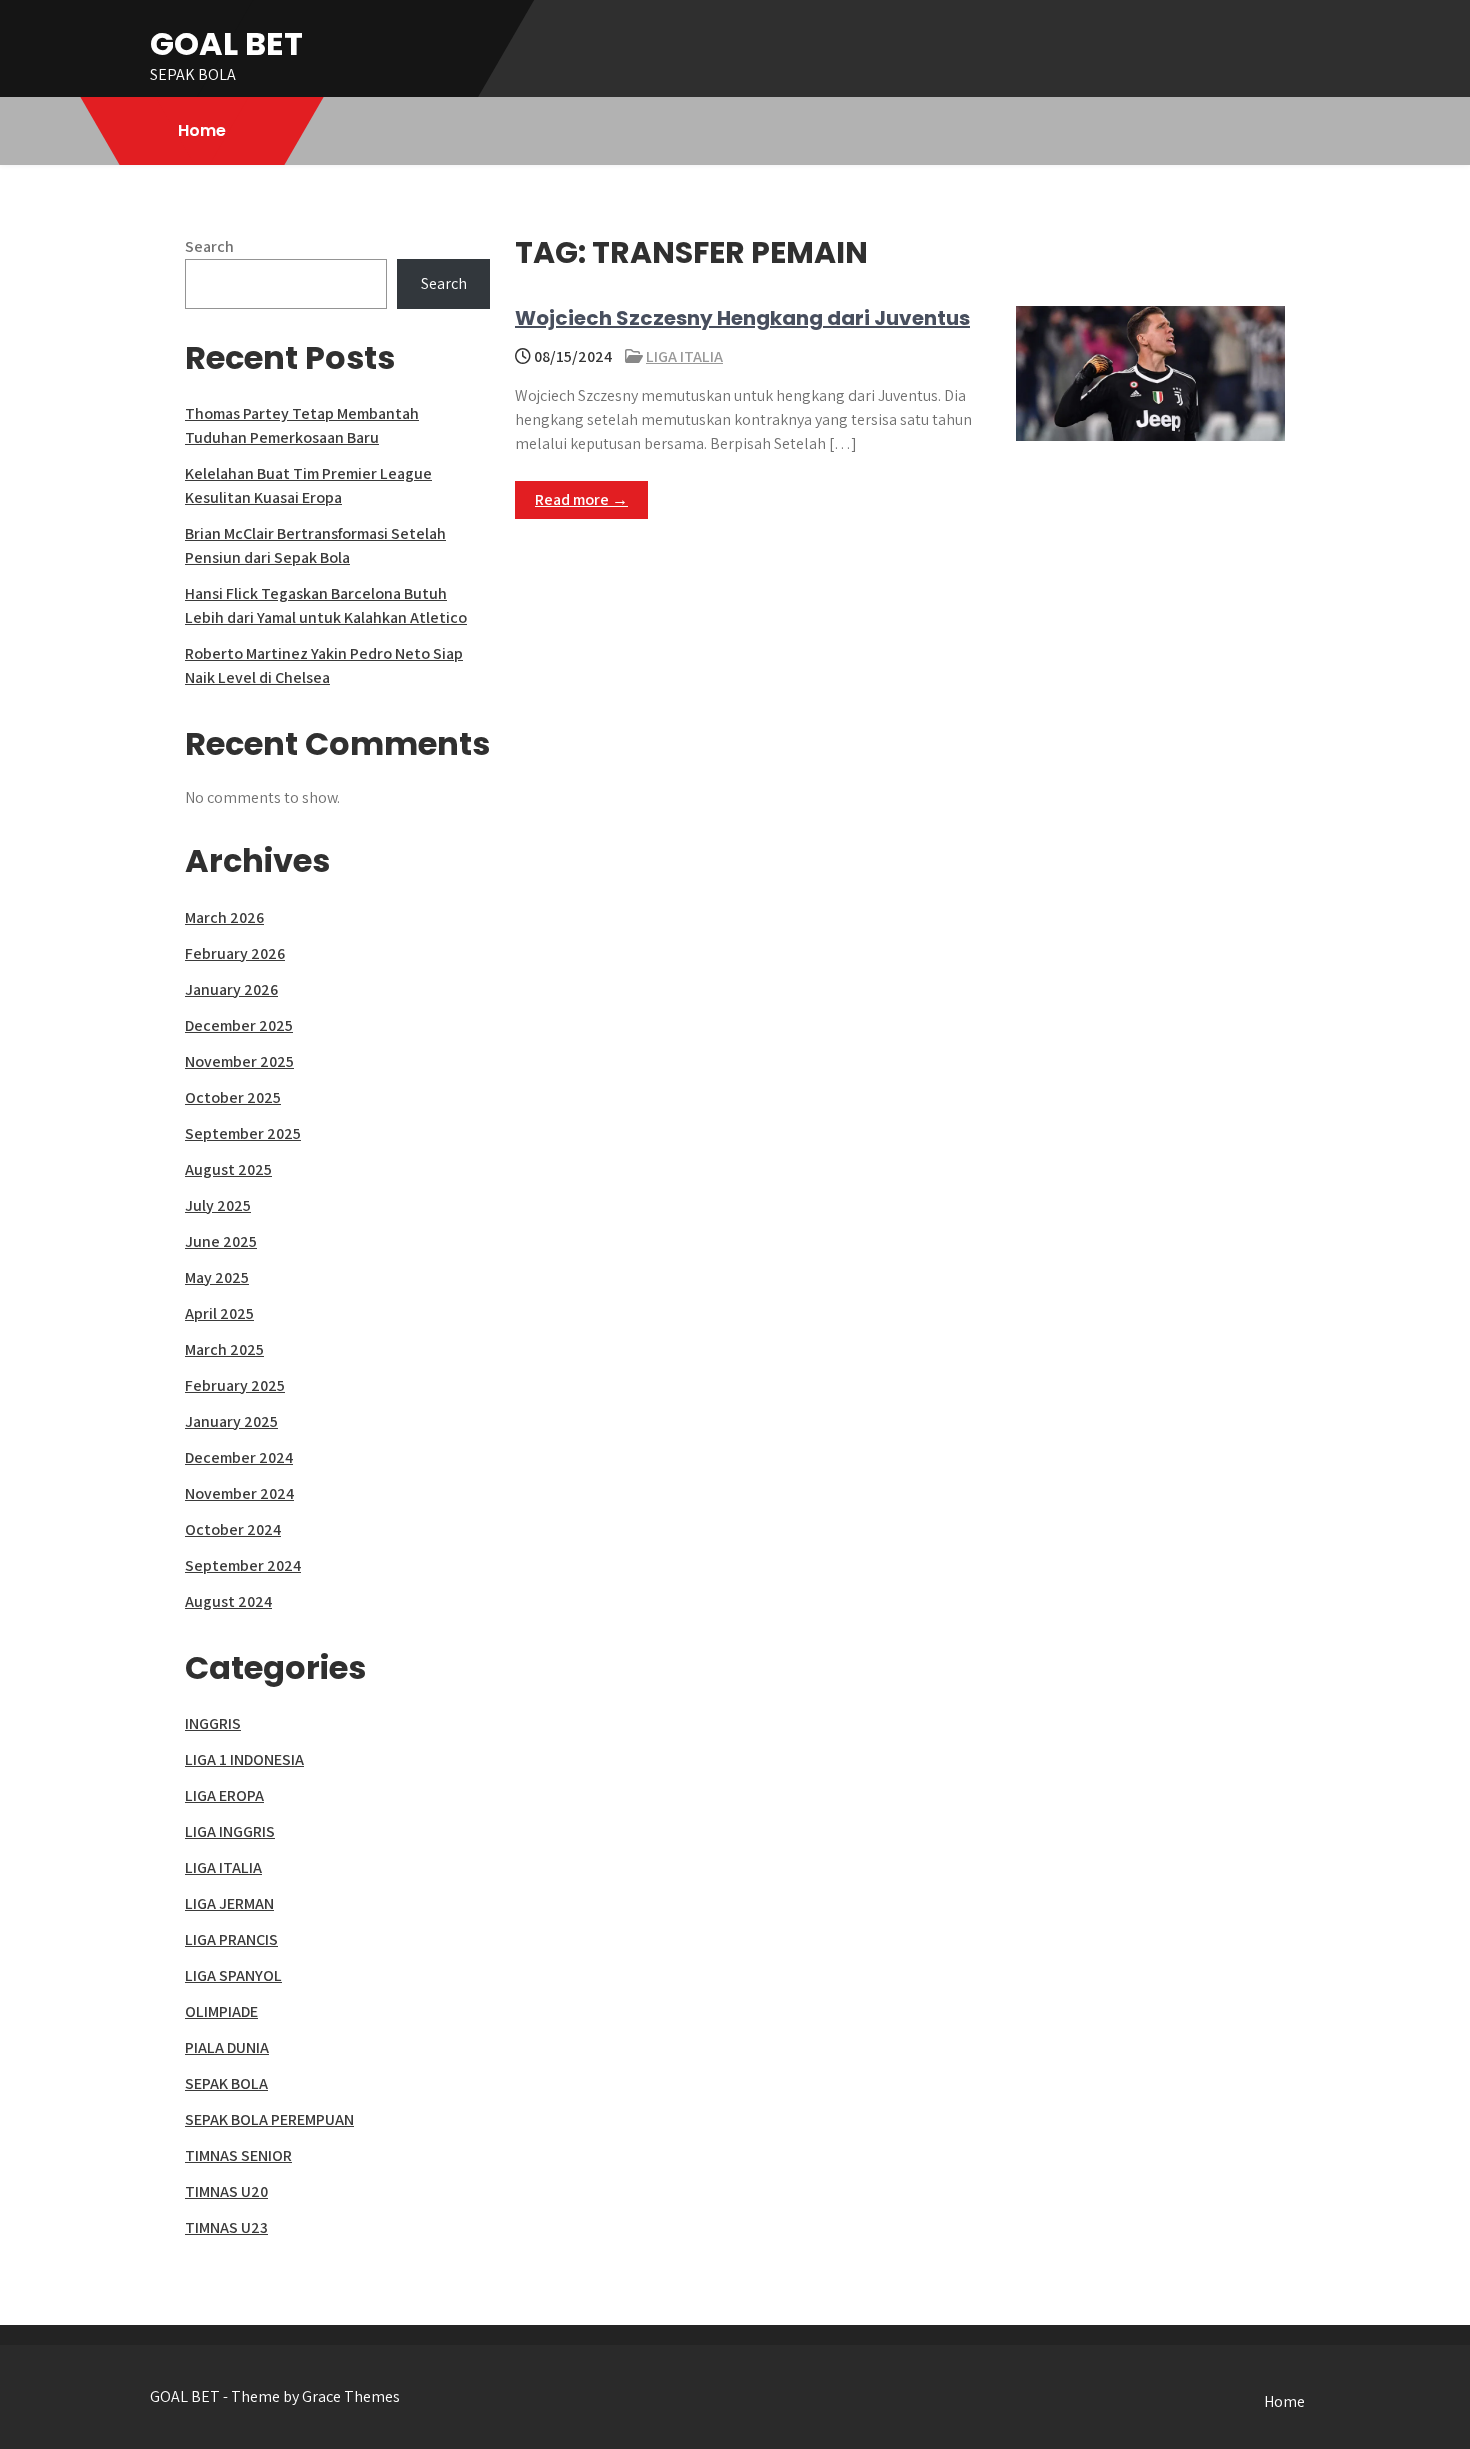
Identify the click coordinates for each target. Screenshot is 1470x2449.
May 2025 (217, 1277)
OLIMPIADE (221, 2011)
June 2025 (221, 1241)
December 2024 (239, 1457)
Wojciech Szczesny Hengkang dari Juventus (742, 318)
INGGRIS (213, 1723)
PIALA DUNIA (227, 2047)
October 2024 (233, 1529)
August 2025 (228, 1169)
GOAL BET (226, 43)
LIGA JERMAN (229, 1903)
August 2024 (228, 1601)
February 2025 (235, 1385)
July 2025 (218, 1205)
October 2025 (233, 1097)
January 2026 (231, 989)
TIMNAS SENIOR (238, 2155)
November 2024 (239, 1493)
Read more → (581, 499)
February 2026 (235, 953)
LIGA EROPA (224, 1795)
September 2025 (243, 1133)
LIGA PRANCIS (231, 1939)
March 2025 (224, 1349)
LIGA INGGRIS (230, 1831)
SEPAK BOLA (226, 2083)
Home (202, 130)
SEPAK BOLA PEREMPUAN (269, 2119)
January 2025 (231, 1421)
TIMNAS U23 (226, 2227)
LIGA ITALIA (684, 356)
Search (209, 246)
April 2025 (219, 1313)
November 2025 (239, 1061)
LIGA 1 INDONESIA (244, 1759)
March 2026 (224, 917)
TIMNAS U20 (226, 2191)
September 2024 (243, 1565)
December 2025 (239, 1025)
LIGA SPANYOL (233, 1975)
